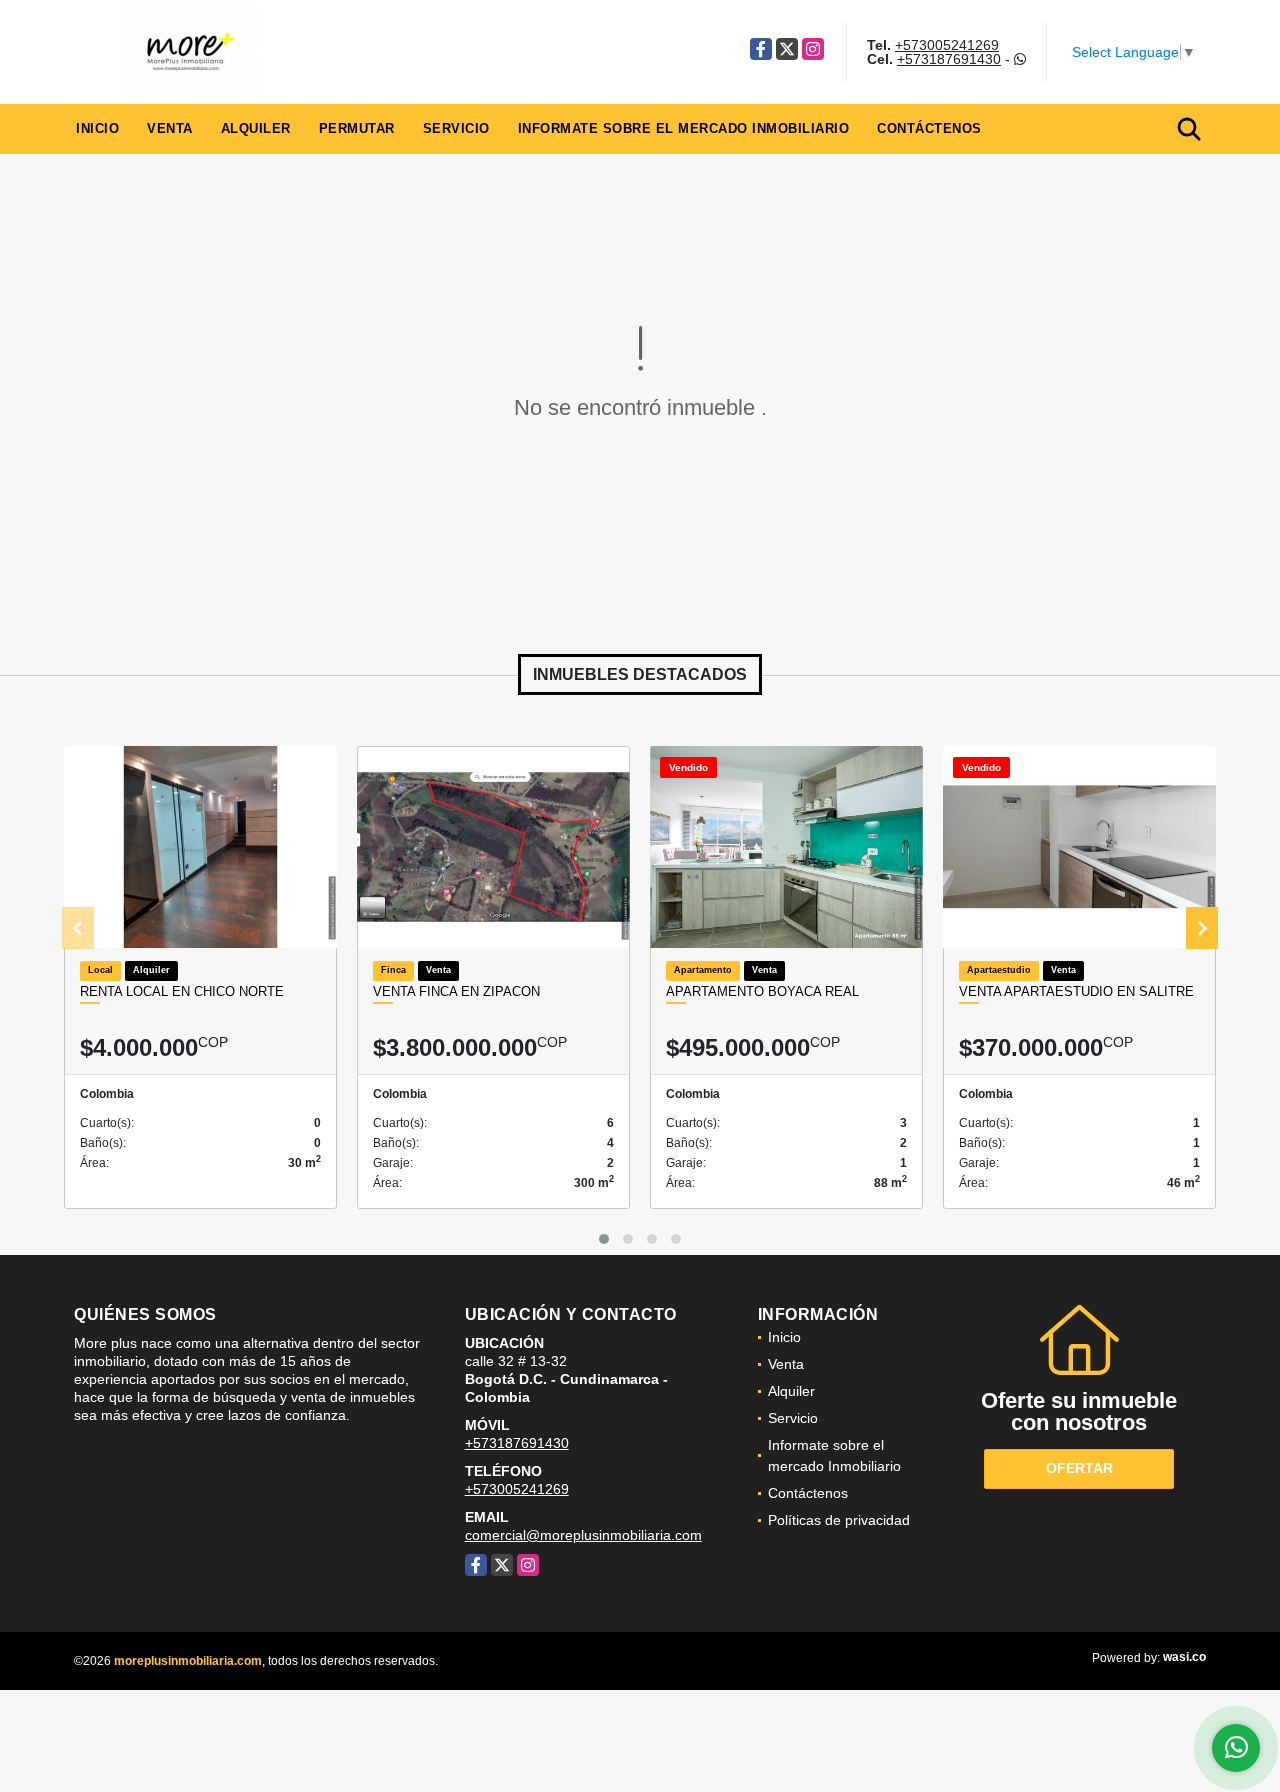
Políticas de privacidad (839, 1520)
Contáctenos (929, 128)
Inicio (97, 128)
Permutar (357, 128)
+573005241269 (947, 45)
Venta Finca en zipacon (456, 991)
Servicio (456, 128)
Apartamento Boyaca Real (762, 991)
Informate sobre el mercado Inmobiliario (684, 128)
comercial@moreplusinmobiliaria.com (583, 1535)
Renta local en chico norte (182, 991)
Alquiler (256, 128)
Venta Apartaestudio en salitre (1076, 991)
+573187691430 (949, 59)
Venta (170, 128)
